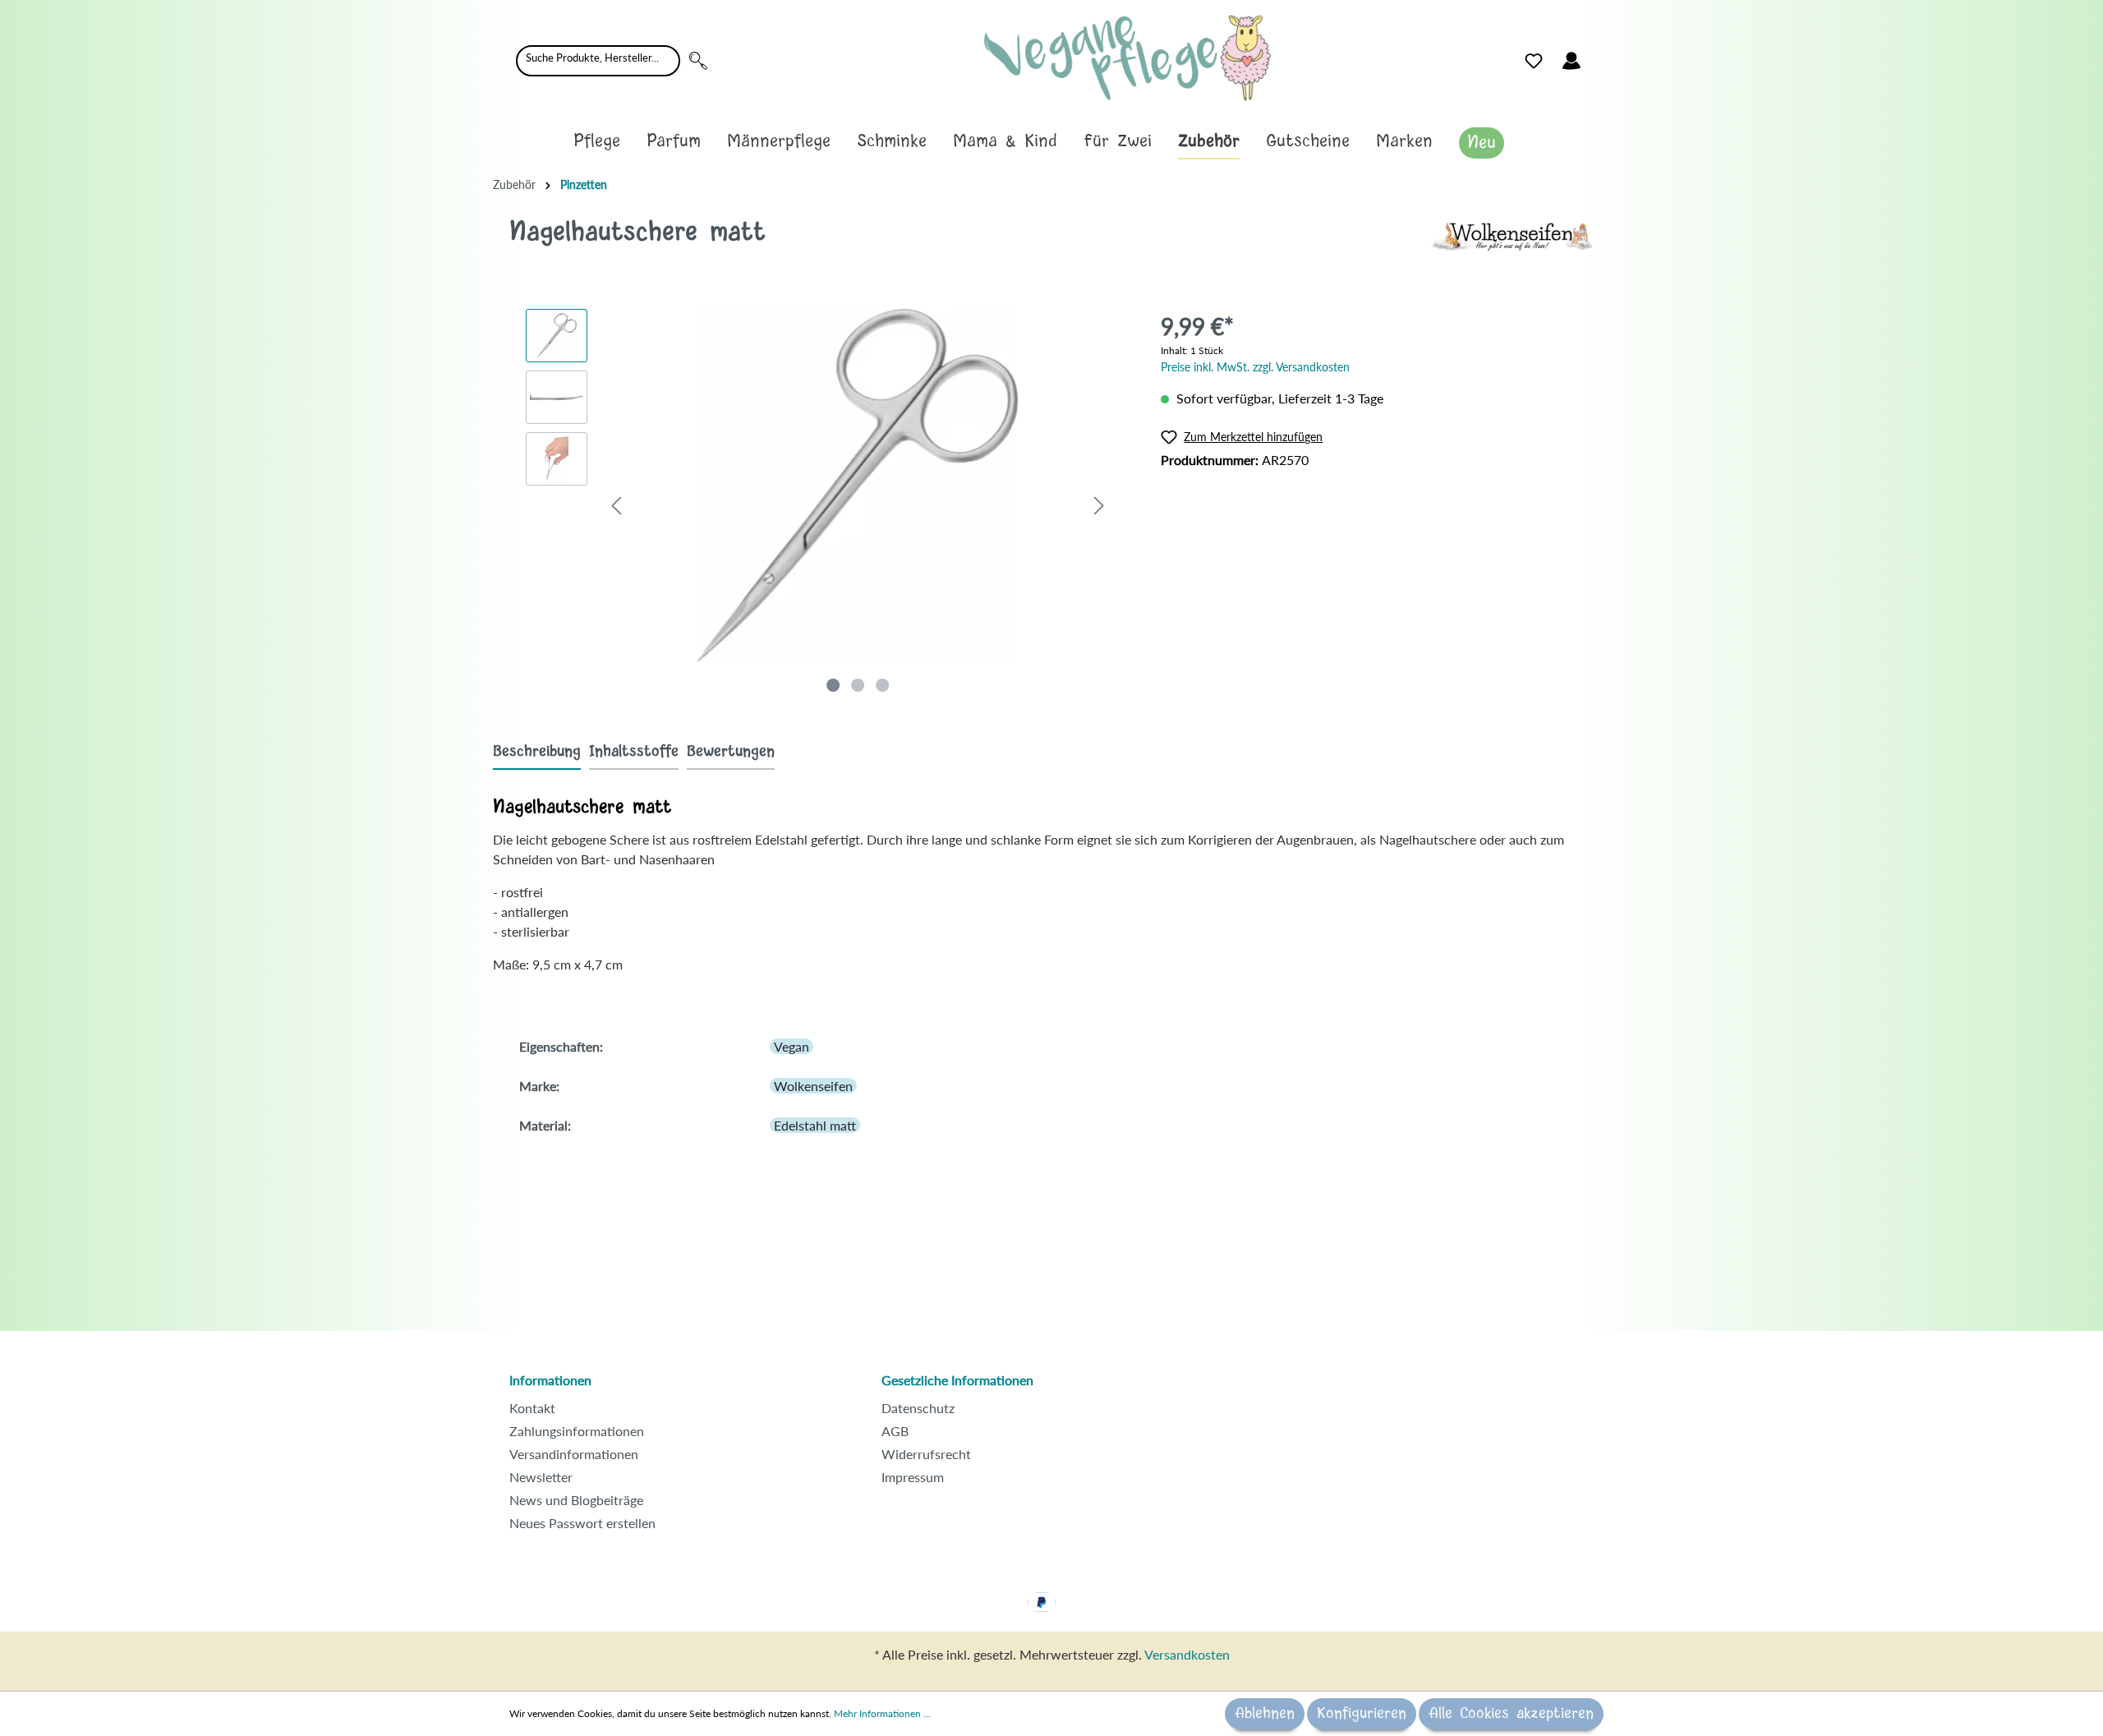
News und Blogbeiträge (576, 1500)
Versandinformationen (574, 1454)
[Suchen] (698, 61)
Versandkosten (1187, 1654)
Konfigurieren (1362, 1714)
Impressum (913, 1477)
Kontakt (532, 1408)
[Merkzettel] (1534, 61)
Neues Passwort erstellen (582, 1523)
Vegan (792, 1046)
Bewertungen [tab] (731, 752)
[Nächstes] (1099, 505)
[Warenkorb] (1600, 57)
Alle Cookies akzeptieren (1511, 1714)
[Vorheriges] (616, 505)
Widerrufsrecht (926, 1454)
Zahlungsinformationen (577, 1431)
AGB (895, 1431)
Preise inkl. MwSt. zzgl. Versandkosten (1255, 367)
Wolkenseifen (813, 1086)
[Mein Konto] (1571, 61)
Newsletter (541, 1477)
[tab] (537, 751)
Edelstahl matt (815, 1125)
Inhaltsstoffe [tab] (634, 752)
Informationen (550, 1380)
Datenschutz (918, 1408)
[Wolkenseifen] (1512, 235)
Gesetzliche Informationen (957, 1380)
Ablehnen (1265, 1714)
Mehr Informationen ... (882, 1713)
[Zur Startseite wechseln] (1127, 58)
